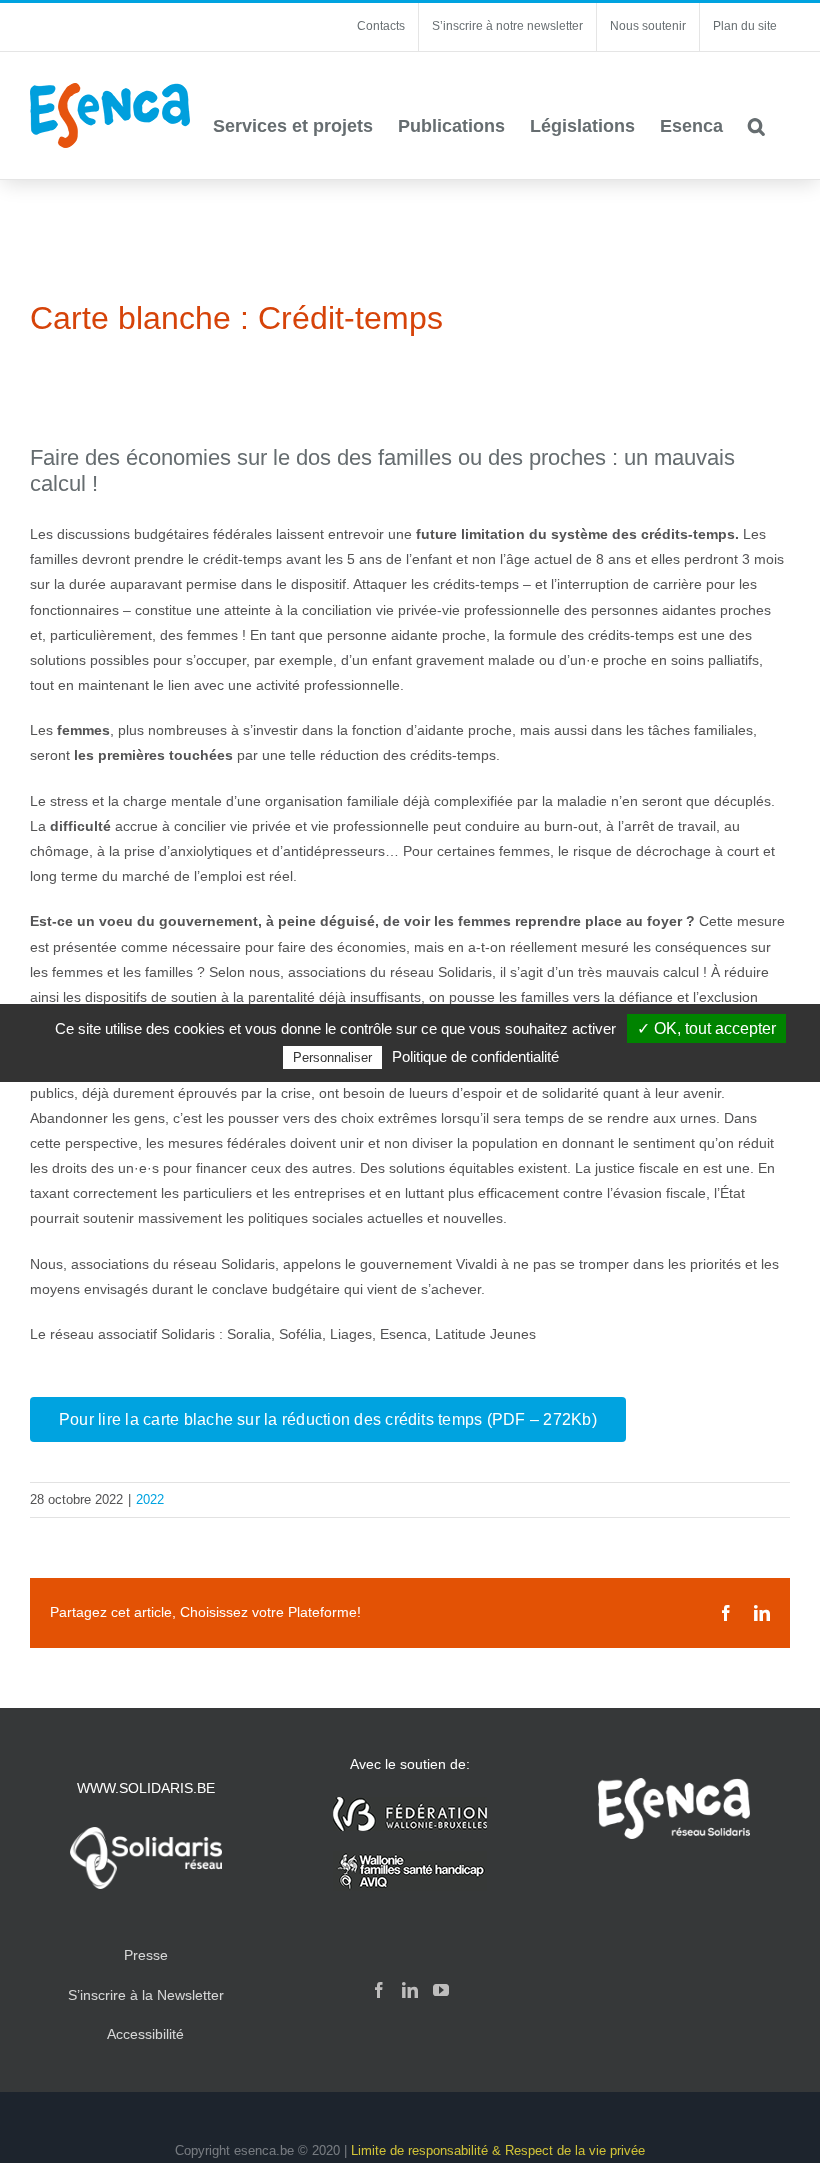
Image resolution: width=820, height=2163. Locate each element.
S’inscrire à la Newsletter (146, 1995)
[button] (756, 126)
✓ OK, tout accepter (706, 1028)
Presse (146, 1955)
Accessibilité (145, 2034)
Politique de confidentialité (475, 1056)
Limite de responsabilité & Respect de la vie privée (498, 2150)
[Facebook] (379, 1990)
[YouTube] (441, 1990)
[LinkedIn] (410, 1990)
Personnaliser (332, 1057)
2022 (150, 1499)
